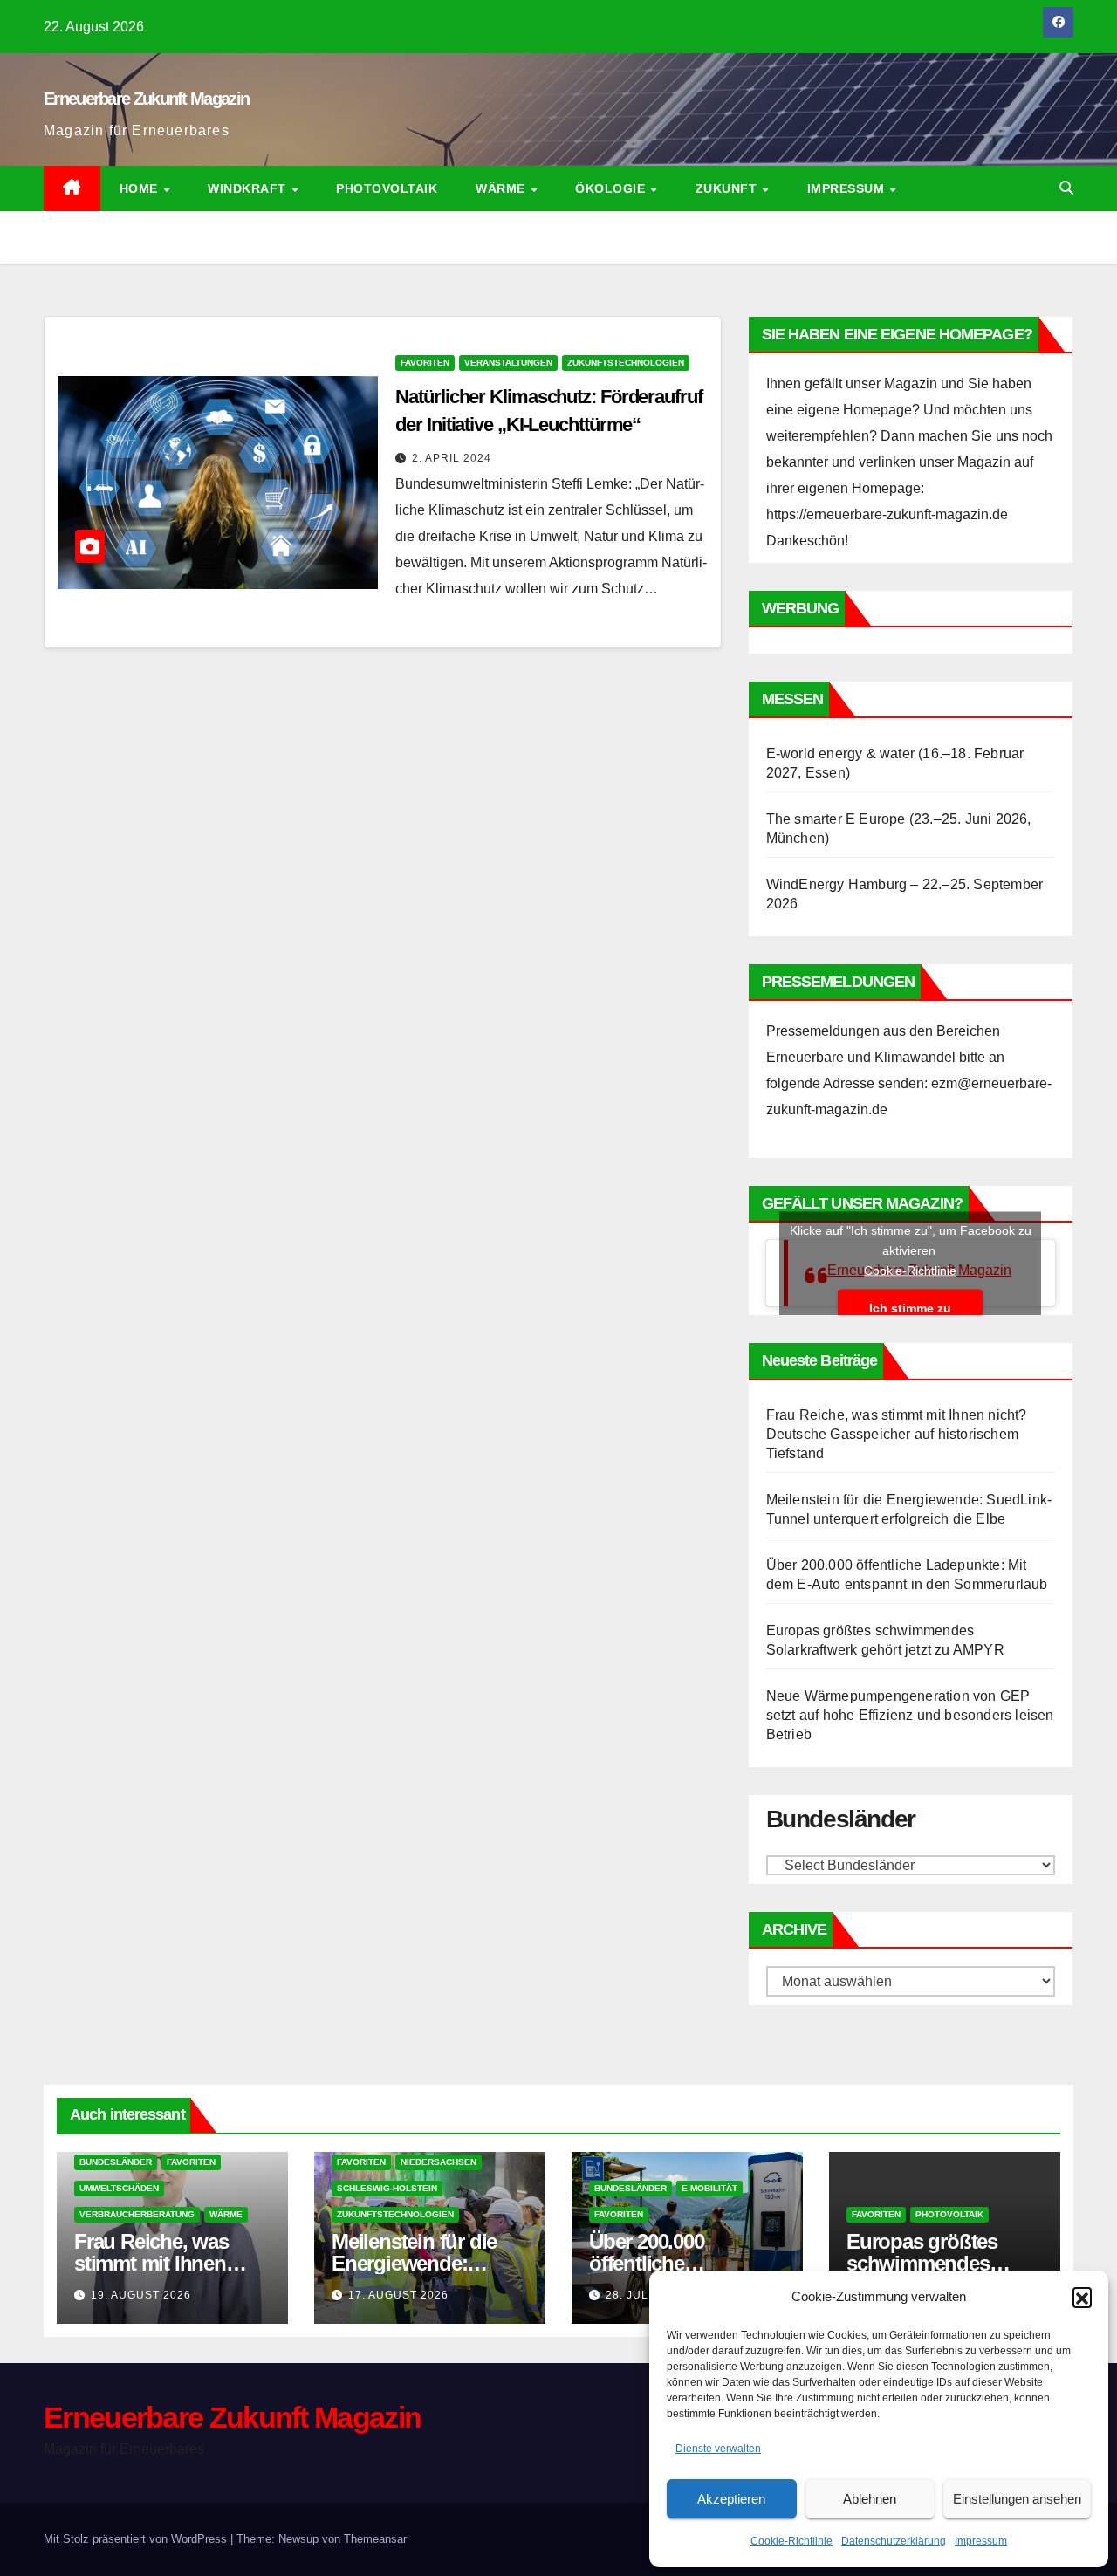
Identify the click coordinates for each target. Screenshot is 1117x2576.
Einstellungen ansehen (1017, 2499)
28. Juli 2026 (644, 2295)
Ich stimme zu (910, 1308)
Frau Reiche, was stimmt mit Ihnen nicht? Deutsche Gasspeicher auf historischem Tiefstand (897, 1434)
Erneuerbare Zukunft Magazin (146, 99)
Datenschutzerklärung (894, 2541)
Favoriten (425, 363)
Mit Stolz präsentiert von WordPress (137, 2539)
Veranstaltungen (508, 363)
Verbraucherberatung (137, 2214)
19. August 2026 (141, 2295)
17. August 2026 (398, 2295)
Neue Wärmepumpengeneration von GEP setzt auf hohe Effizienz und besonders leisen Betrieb (910, 1715)
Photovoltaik (387, 188)
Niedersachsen (439, 2162)
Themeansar (375, 2539)
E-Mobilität (709, 2188)
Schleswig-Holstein (387, 2188)
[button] (1082, 2297)
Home (141, 188)
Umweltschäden (119, 2188)
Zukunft (728, 188)
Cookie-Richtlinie (791, 2541)
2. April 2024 (452, 458)
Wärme (502, 188)
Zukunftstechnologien (626, 363)
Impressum (981, 2541)
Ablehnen (870, 2499)
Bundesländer (116, 2162)
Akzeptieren (731, 2499)
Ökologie (612, 188)
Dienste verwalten (718, 2449)
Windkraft (249, 188)
